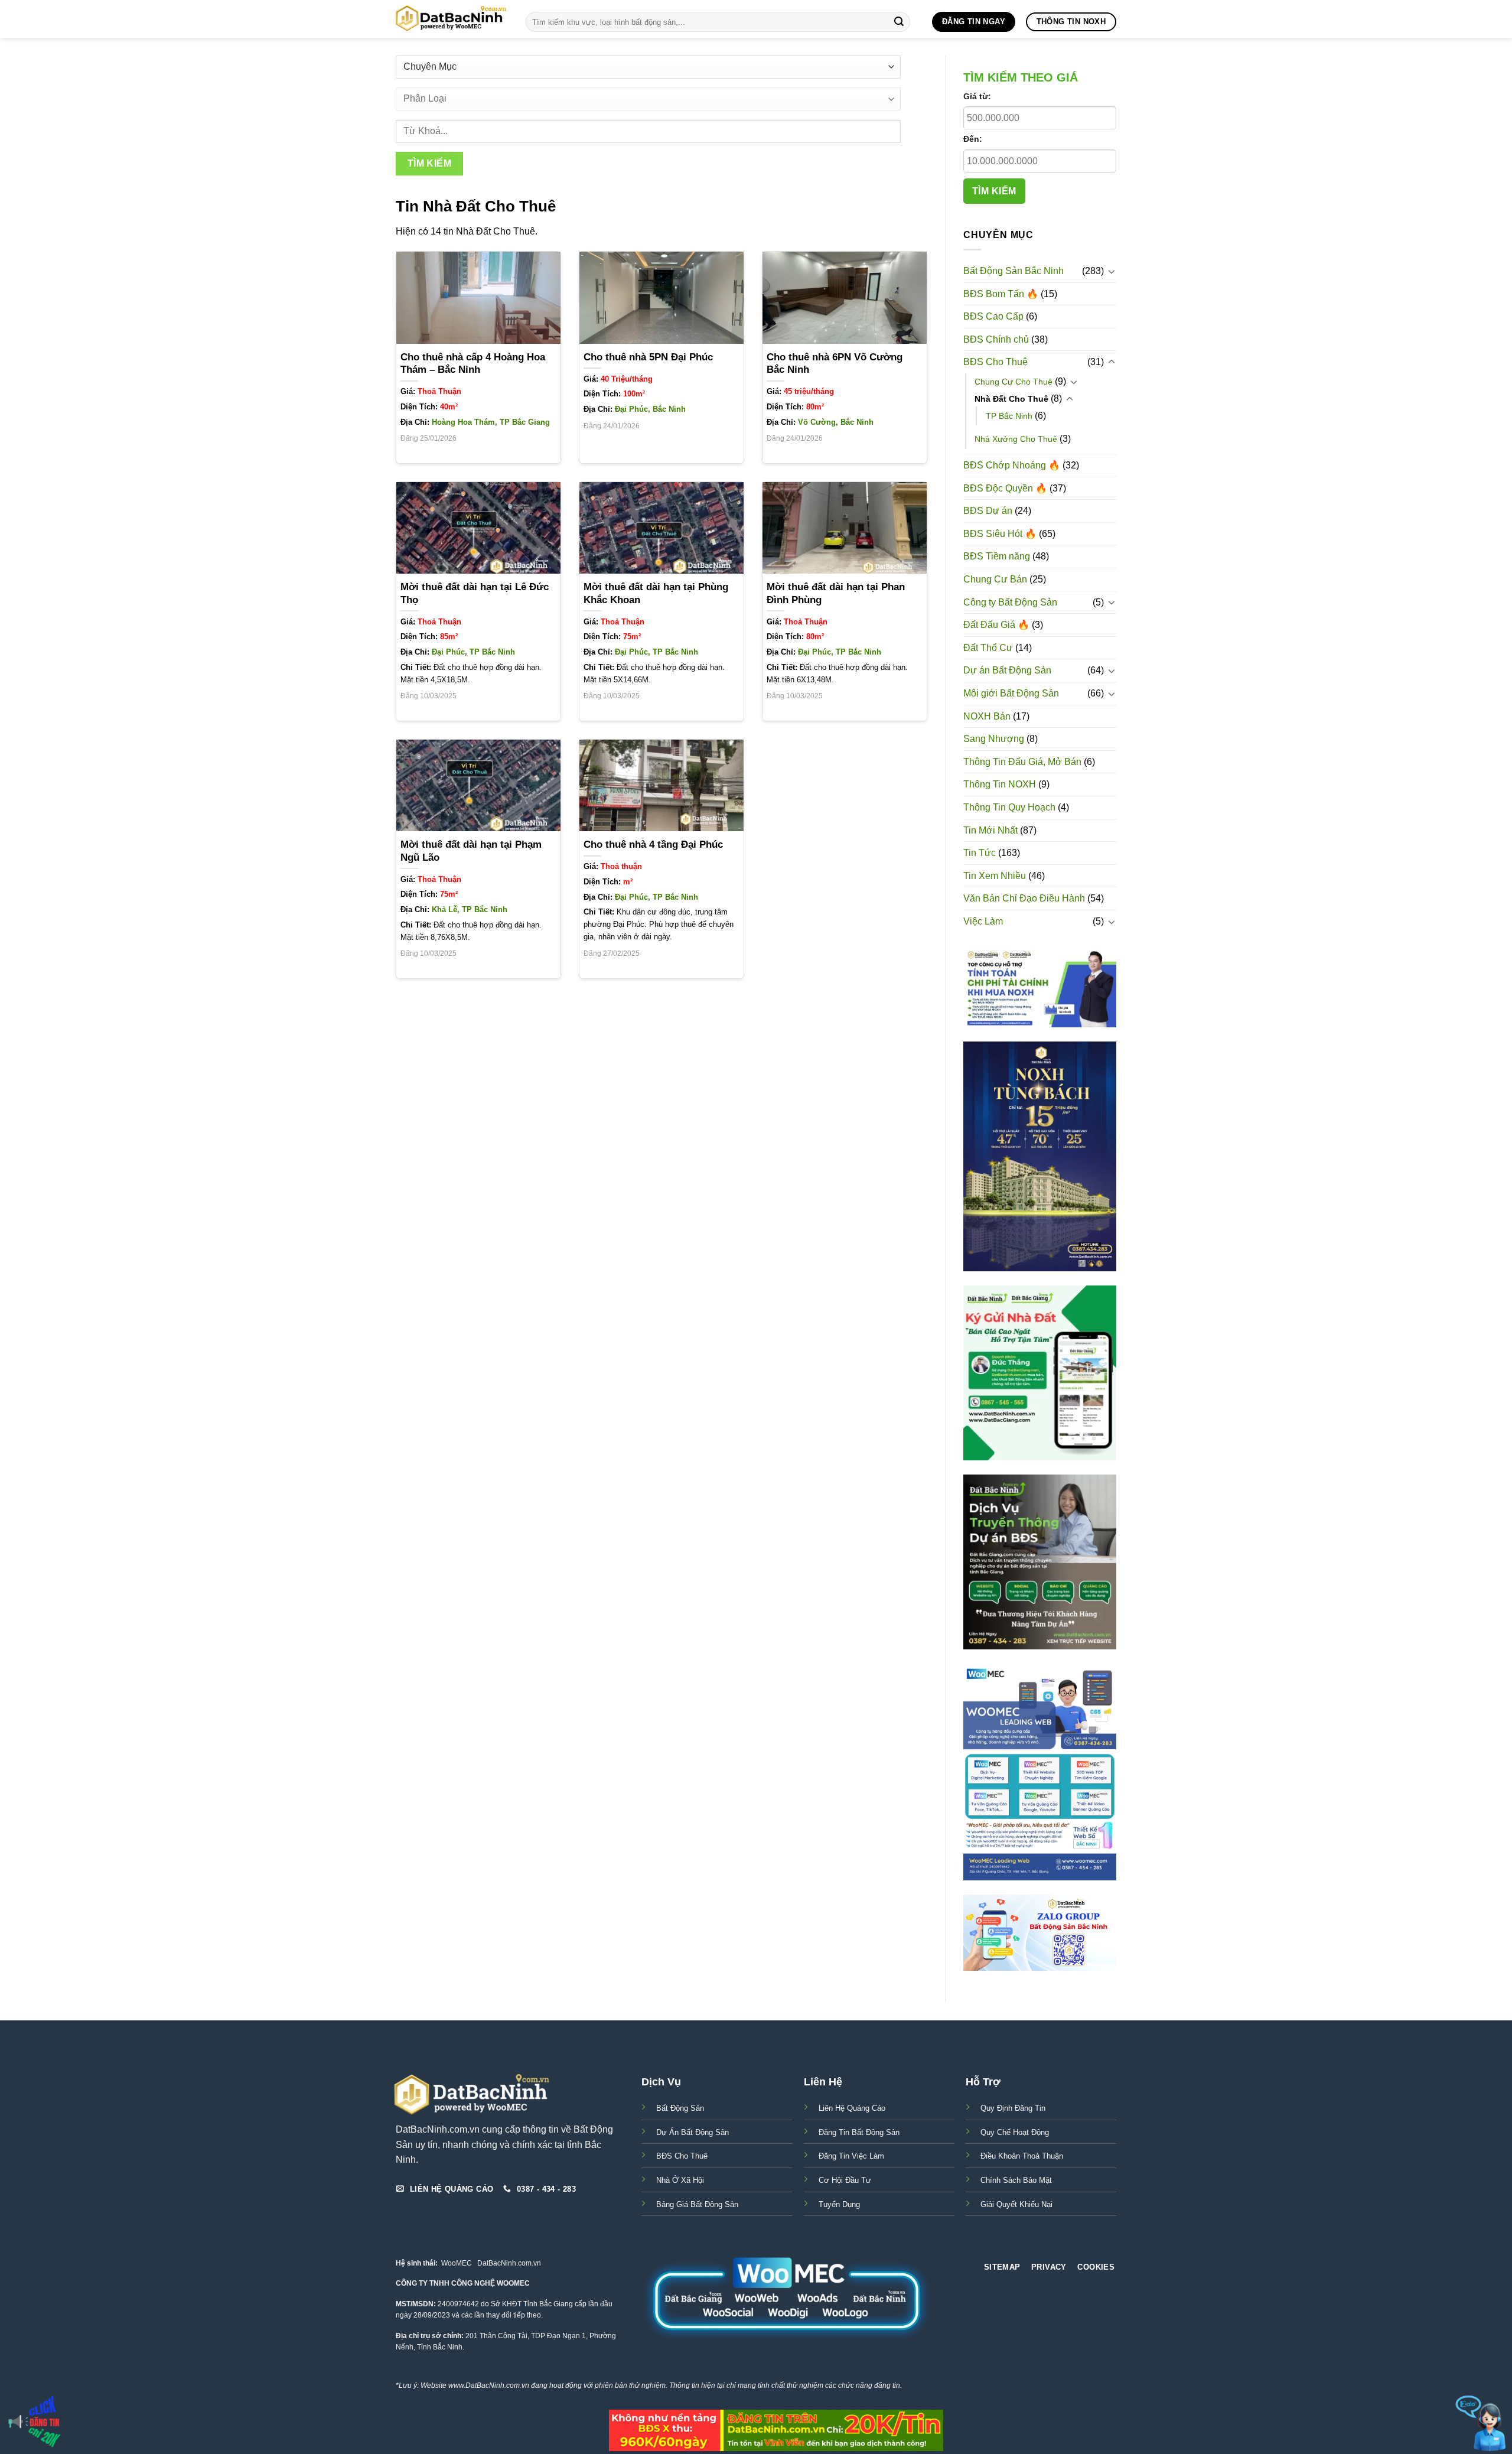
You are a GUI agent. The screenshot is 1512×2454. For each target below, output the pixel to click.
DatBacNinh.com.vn (509, 2263)
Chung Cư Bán (995, 579)
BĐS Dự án (988, 511)
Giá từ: (977, 96)
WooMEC (457, 2263)
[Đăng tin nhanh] (35, 2422)
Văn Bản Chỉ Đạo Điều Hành (1024, 898)
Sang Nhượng (994, 739)
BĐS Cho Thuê (995, 362)
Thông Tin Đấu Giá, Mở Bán (1022, 762)
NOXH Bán (987, 716)
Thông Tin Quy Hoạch (1009, 807)
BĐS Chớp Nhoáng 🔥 (1012, 465)
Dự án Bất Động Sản (1007, 670)
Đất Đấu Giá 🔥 (996, 625)
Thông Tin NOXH (1000, 784)
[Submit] (899, 22)
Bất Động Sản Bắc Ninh (1014, 271)
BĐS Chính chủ (996, 339)
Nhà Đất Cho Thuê (1011, 399)
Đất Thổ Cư (988, 648)
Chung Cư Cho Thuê (1014, 382)
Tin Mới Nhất (990, 830)
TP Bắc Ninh (1009, 416)
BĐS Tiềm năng (997, 556)
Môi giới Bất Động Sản (1011, 693)
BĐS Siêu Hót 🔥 (1000, 534)
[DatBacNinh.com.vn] (452, 19)
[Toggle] (1112, 271)
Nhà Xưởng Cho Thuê (1016, 439)
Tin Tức (980, 853)
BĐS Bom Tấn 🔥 (1001, 294)
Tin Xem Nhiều (995, 876)
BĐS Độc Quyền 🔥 (1005, 488)
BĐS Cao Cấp (993, 316)
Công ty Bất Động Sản (1010, 602)
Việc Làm (983, 921)
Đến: (973, 139)
